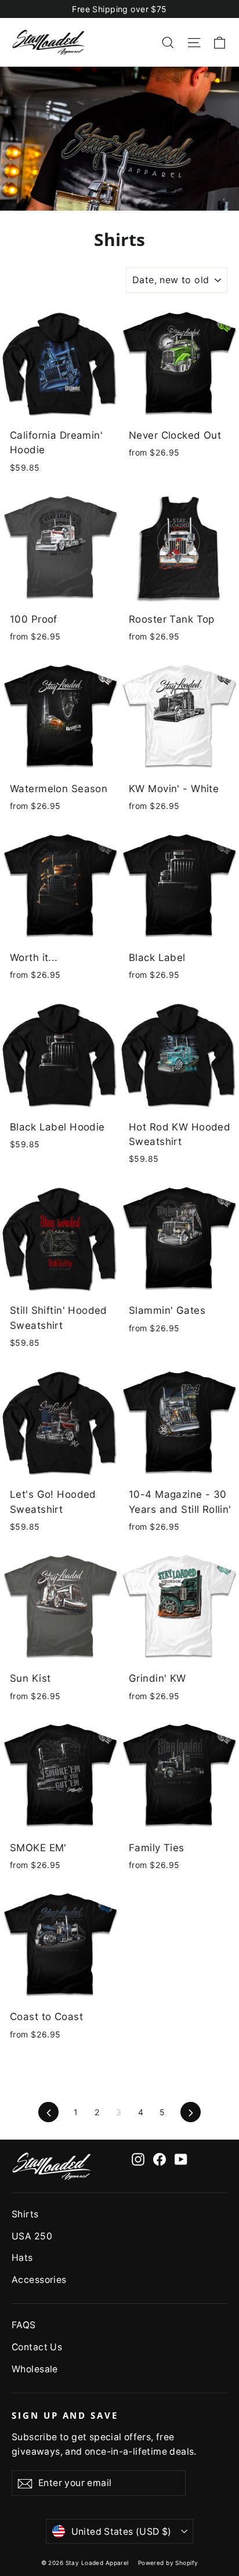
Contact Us (37, 2347)
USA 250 (32, 2236)
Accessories (39, 2280)
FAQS (24, 2325)
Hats (22, 2258)
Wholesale (35, 2369)
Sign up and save (65, 2415)
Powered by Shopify (168, 2563)
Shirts (25, 2214)
